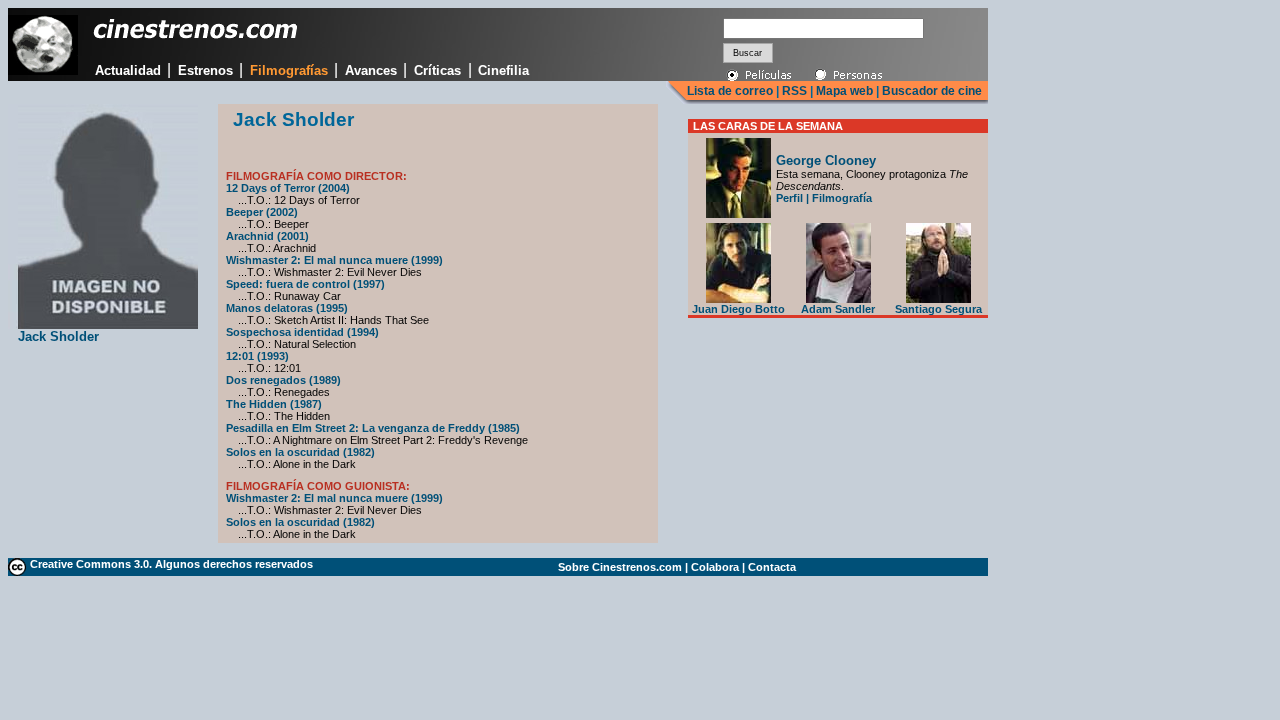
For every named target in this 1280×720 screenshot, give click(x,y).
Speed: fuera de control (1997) (305, 284)
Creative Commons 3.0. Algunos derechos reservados (171, 564)
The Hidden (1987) (274, 404)
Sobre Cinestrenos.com (620, 567)
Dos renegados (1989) (283, 380)
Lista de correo (730, 91)
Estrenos (205, 70)
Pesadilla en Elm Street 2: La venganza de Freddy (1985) (373, 428)
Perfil (789, 198)
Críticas (437, 70)
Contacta (772, 567)
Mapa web (844, 91)
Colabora (715, 567)
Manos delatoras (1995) (287, 308)
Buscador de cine (930, 91)
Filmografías (289, 70)
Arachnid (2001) (267, 236)
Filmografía (842, 198)
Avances (371, 70)
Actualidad (128, 70)
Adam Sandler (838, 309)
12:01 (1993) (257, 356)
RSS (794, 91)
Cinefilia (503, 70)
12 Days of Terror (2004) (288, 188)
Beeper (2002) (262, 212)
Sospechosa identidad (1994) (302, 332)
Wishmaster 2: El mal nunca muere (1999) (334, 260)
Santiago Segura (938, 309)
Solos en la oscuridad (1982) (300, 452)
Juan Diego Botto (738, 309)
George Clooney (826, 160)
